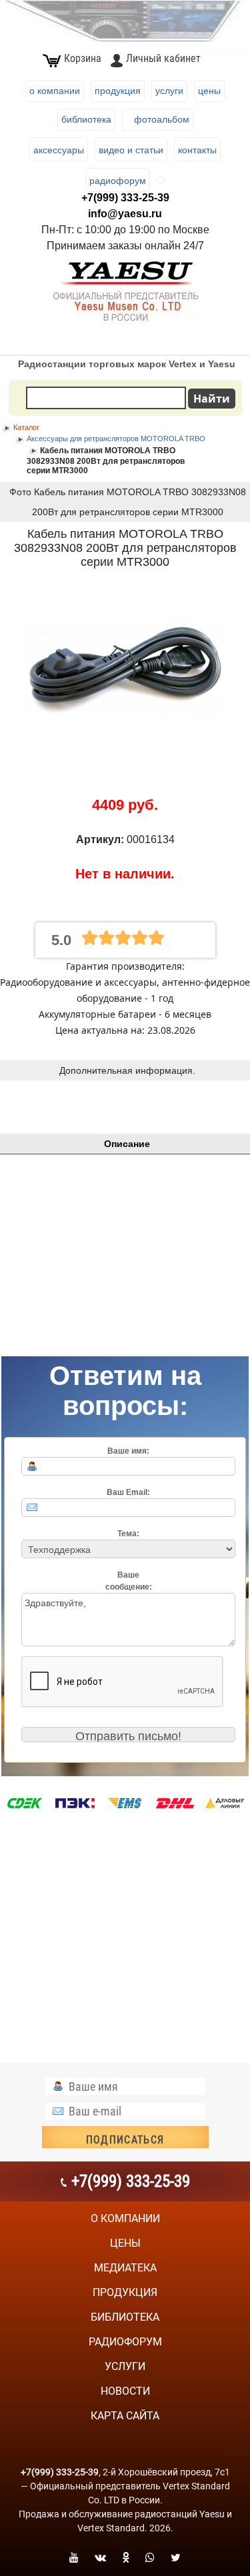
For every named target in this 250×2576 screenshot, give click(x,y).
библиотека (125, 2317)
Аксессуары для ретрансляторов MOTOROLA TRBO (116, 439)
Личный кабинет (163, 58)
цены (125, 2243)
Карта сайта (125, 2416)
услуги (125, 2366)
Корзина (83, 58)
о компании (125, 2218)
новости (125, 2391)
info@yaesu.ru (125, 214)
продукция (125, 2292)
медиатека (125, 2268)
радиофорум (125, 2342)
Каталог (26, 427)
